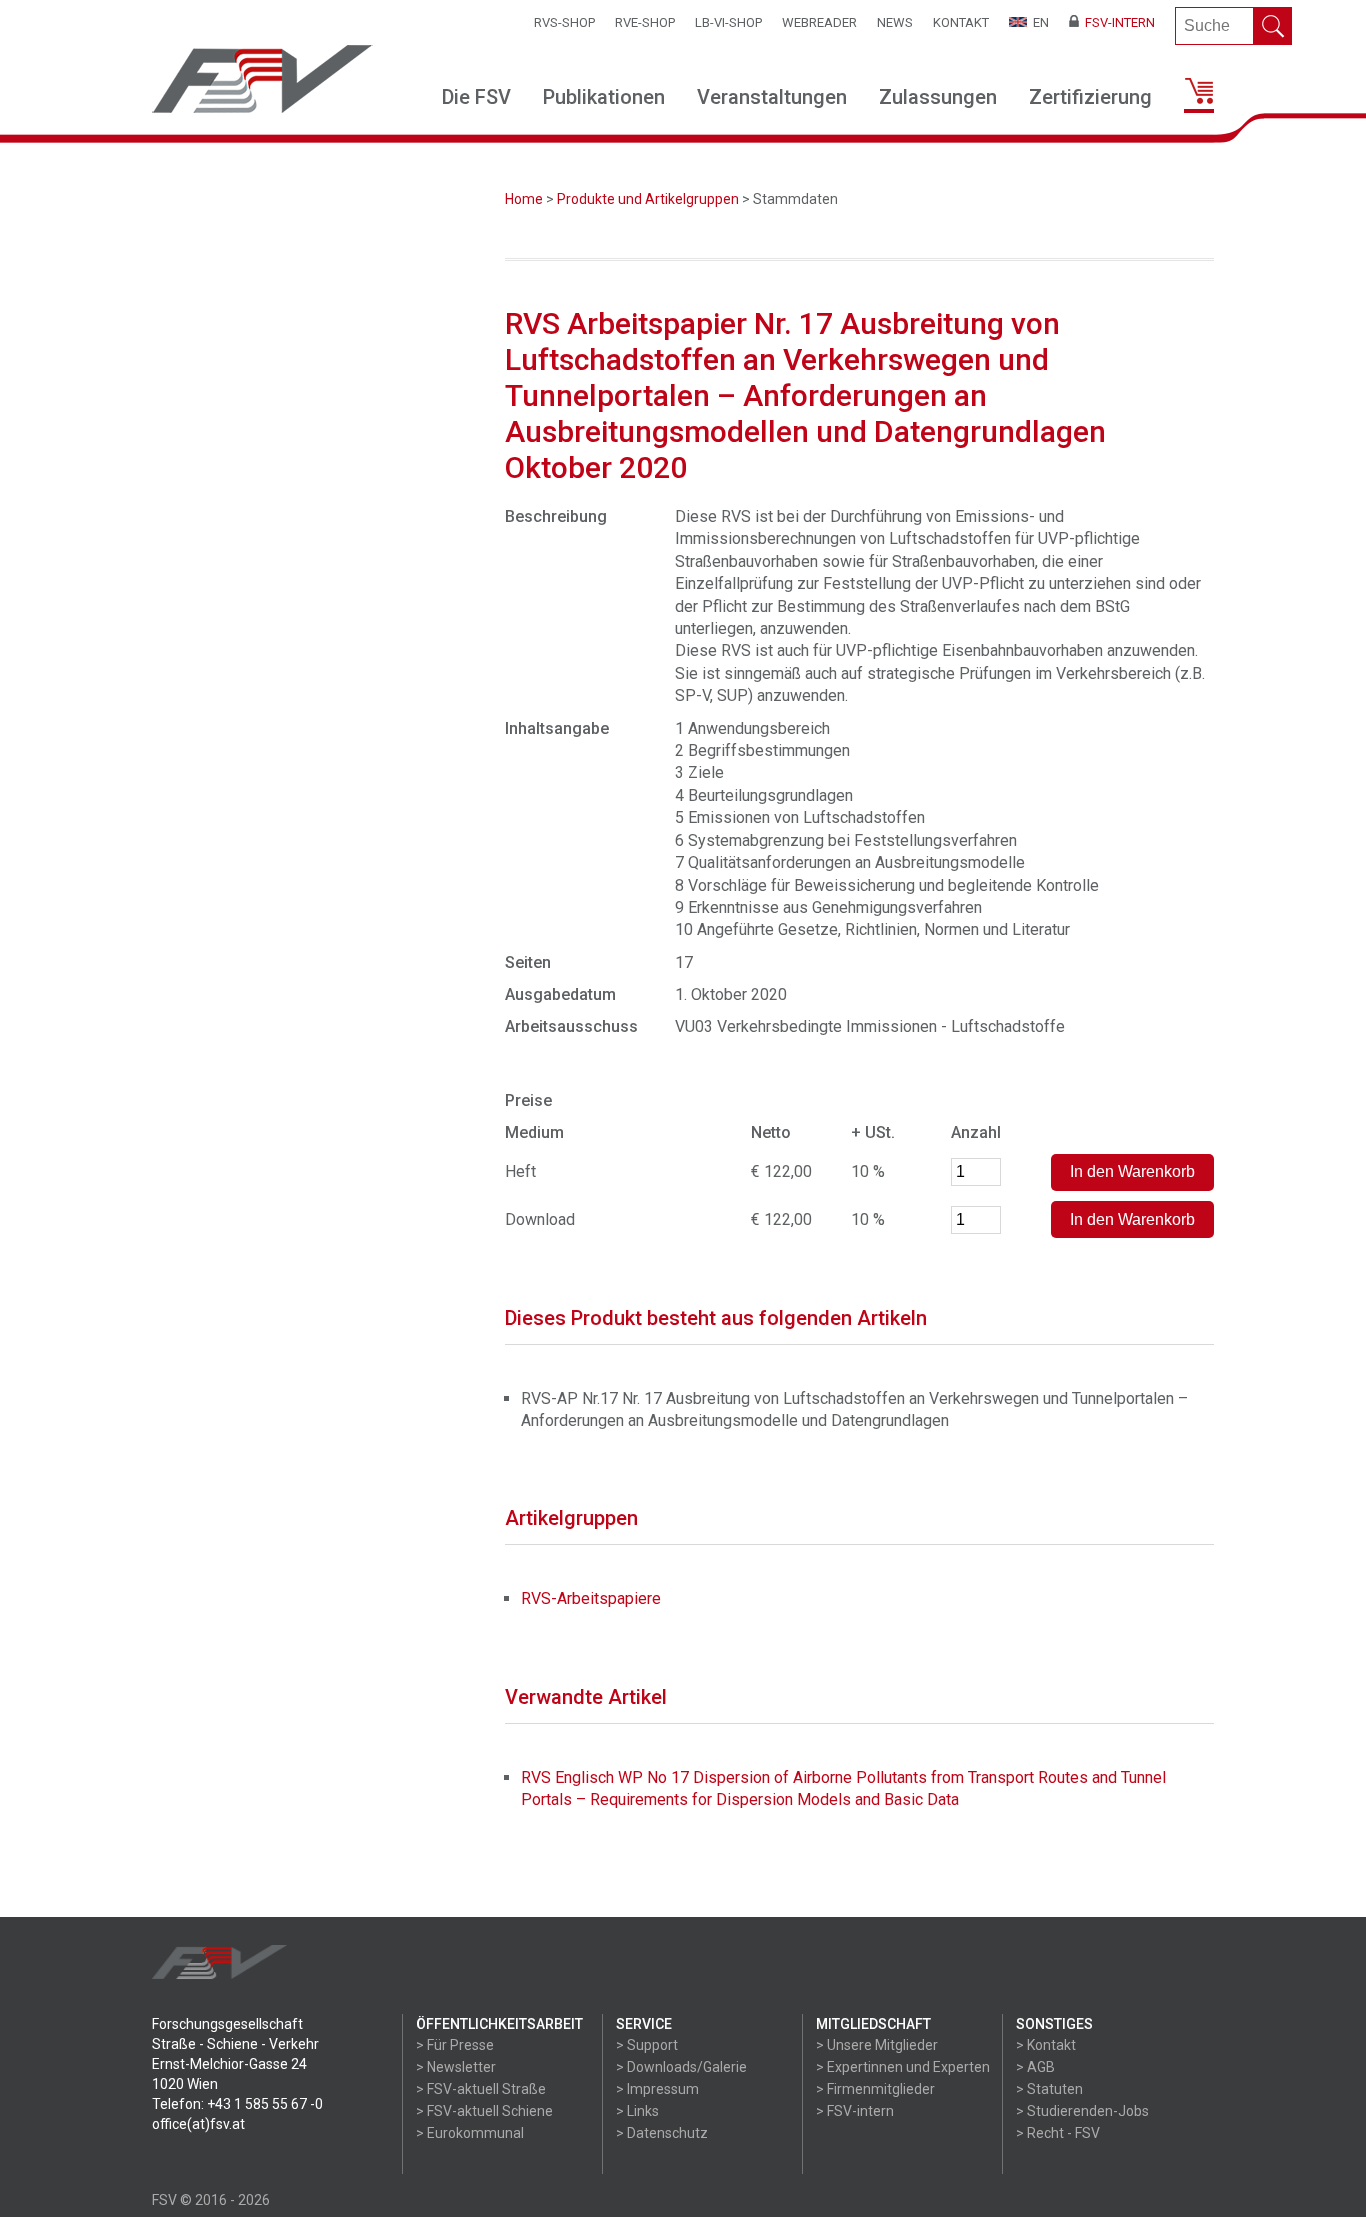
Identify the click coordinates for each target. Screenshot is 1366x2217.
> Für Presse (455, 2045)
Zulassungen (938, 97)
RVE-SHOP (645, 22)
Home (524, 199)
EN (1038, 22)
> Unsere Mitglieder (877, 2045)
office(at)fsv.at (198, 2124)
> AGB (1035, 2067)
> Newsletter (456, 2067)
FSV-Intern (1117, 22)
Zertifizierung (1090, 97)
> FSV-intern (855, 2111)
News (895, 22)
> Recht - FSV (1058, 2133)
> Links (637, 2111)
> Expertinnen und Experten (903, 2067)
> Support (647, 2045)
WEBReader (819, 22)
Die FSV (476, 97)
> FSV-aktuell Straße (481, 2089)
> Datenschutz (662, 2133)
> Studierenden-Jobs (1082, 2111)
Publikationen (604, 97)
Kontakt (961, 22)
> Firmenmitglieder (875, 2089)
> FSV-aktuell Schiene (484, 2111)
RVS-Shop (564, 22)
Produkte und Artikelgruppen (648, 199)
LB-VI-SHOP (728, 22)
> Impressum (657, 2089)
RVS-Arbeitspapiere (591, 1598)
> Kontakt (1046, 2045)
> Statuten (1049, 2089)
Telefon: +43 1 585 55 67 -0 (237, 2104)
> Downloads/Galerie (681, 2067)
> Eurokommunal (470, 2133)
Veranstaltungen (772, 97)
